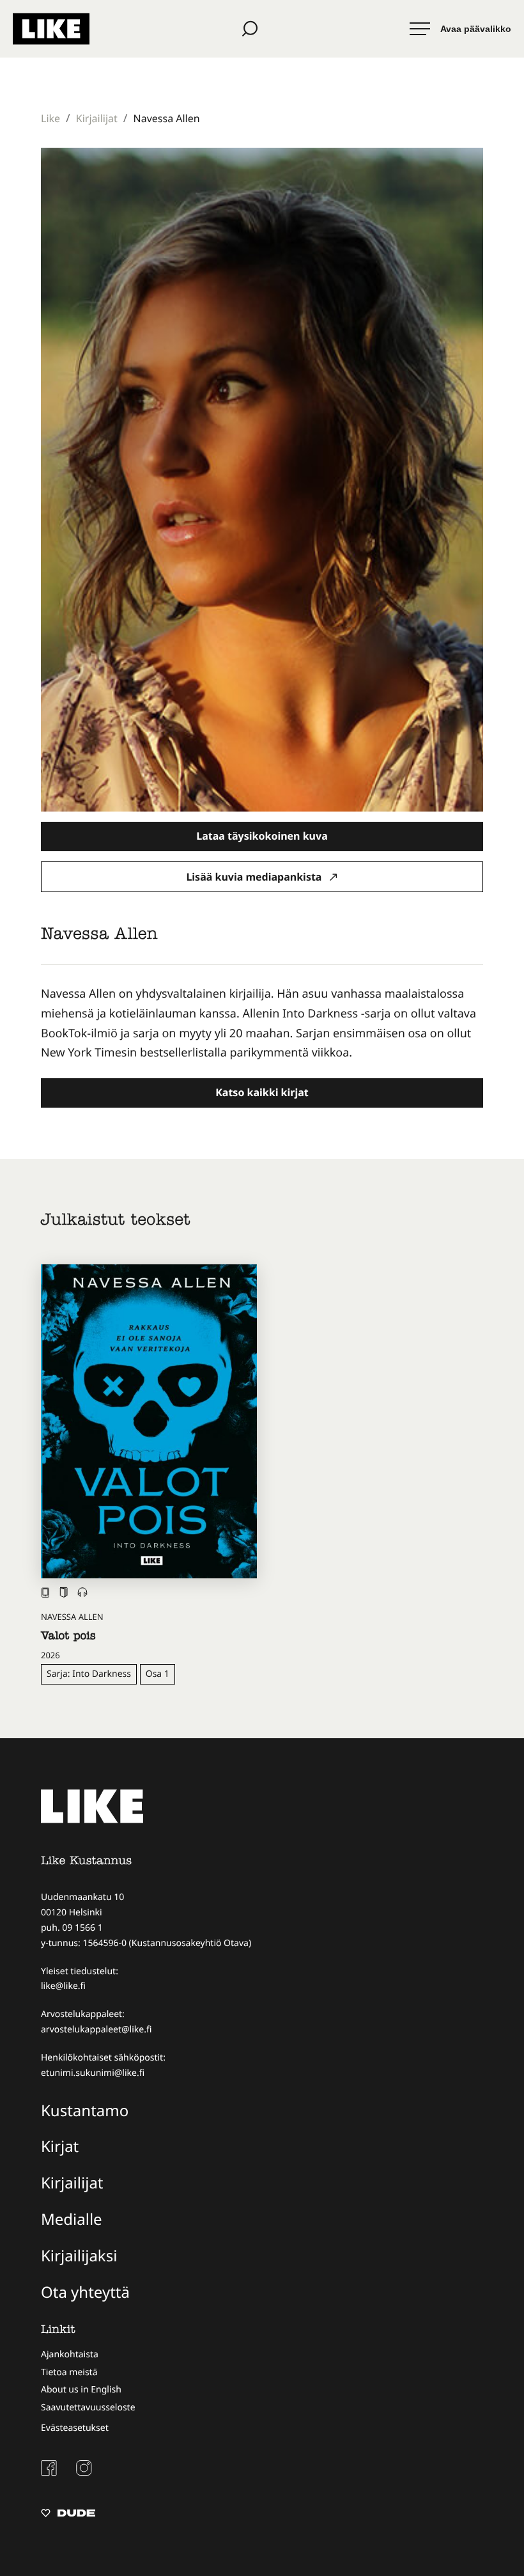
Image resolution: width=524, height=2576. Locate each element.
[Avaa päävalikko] (460, 29)
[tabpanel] (262, 1023)
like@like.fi (63, 1986)
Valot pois (68, 1637)
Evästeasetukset (75, 2428)
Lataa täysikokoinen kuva (262, 836)
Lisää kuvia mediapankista (255, 877)
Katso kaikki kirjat (262, 1092)
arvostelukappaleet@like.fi (96, 2030)
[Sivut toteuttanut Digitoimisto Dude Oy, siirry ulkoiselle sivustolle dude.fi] (68, 2515)
